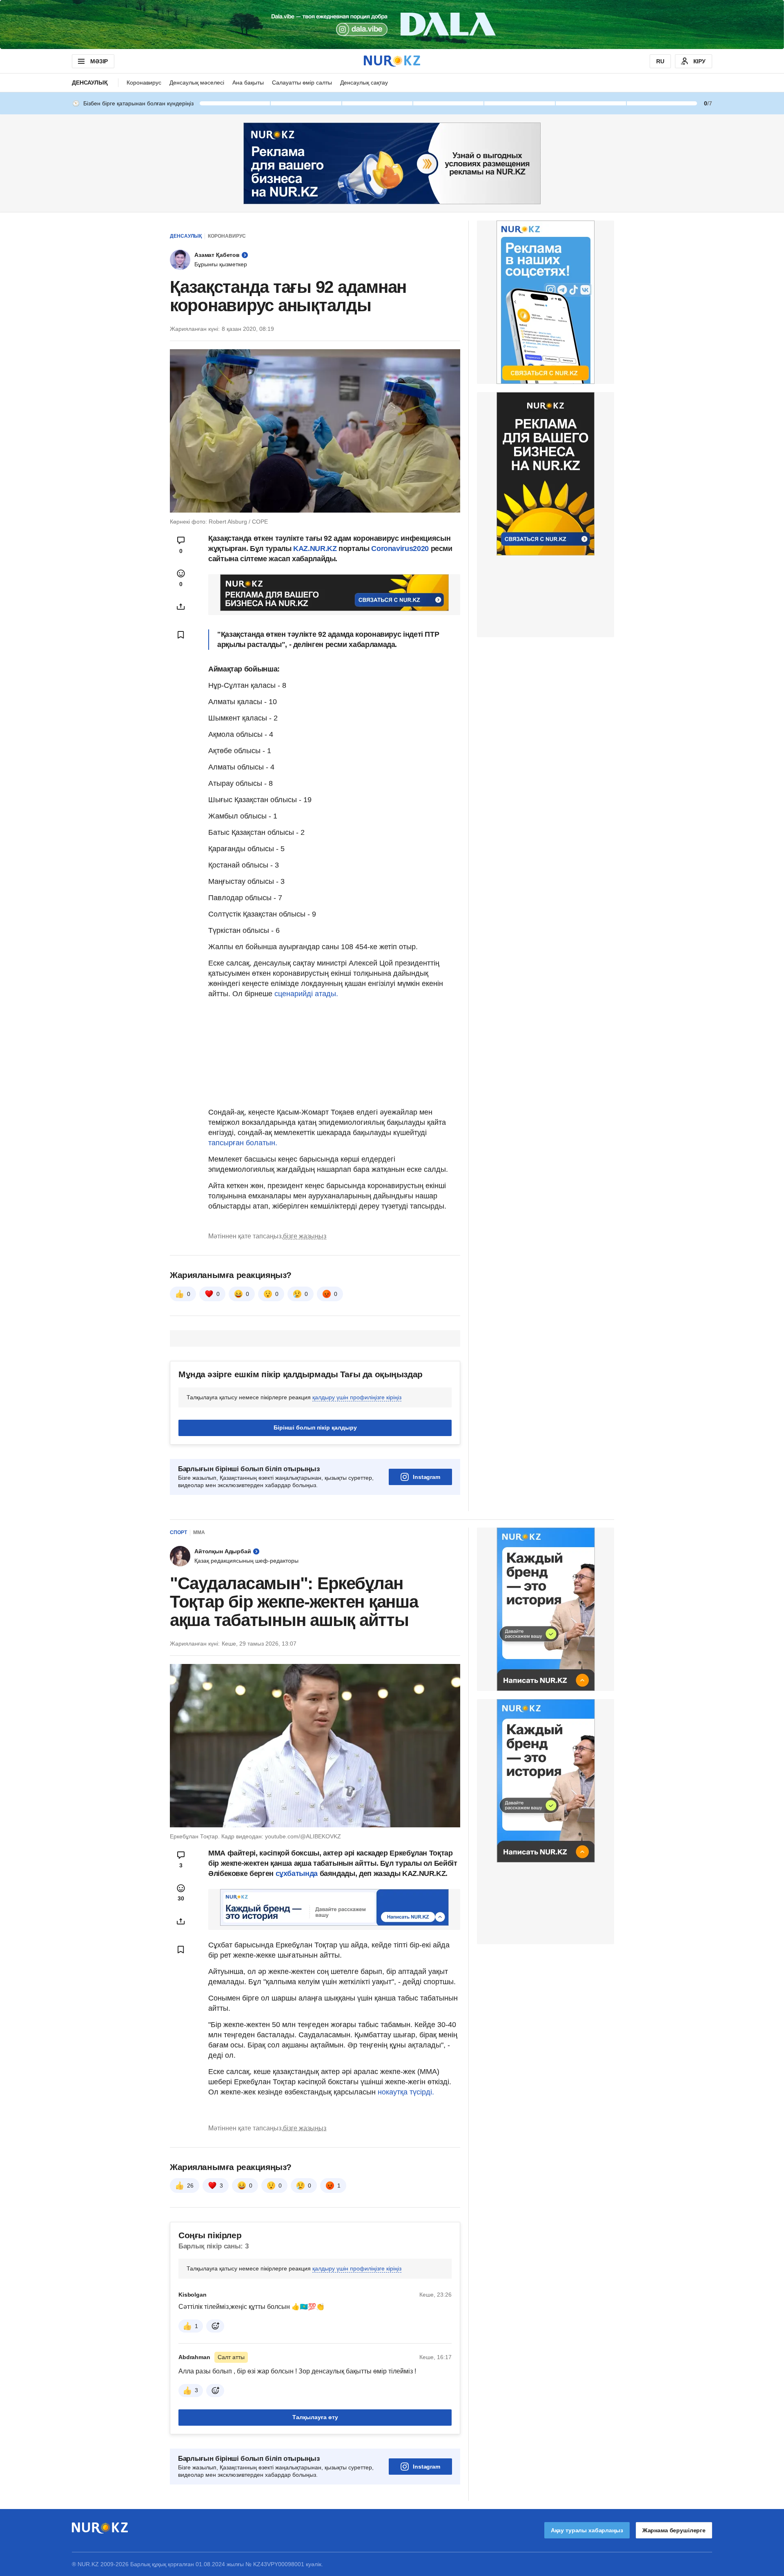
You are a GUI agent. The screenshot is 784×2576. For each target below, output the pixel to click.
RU (660, 61)
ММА (199, 1532)
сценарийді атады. (306, 994)
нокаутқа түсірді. (406, 2092)
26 (190, 2186)
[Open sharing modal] (181, 607)
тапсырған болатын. (243, 1143)
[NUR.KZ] (392, 61)
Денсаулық (90, 83)
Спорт (178, 1532)
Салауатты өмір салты (302, 83)
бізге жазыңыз (305, 1236)
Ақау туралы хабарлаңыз (587, 2530)
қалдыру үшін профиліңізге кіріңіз (357, 1397)
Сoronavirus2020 (400, 549)
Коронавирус (144, 83)
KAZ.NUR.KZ (315, 549)
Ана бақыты (248, 83)
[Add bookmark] (181, 635)
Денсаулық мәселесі (197, 83)
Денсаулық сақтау (364, 83)
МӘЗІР (99, 61)
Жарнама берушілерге (674, 2530)
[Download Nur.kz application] (392, 25)
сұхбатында (298, 1873)
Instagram (427, 1477)
